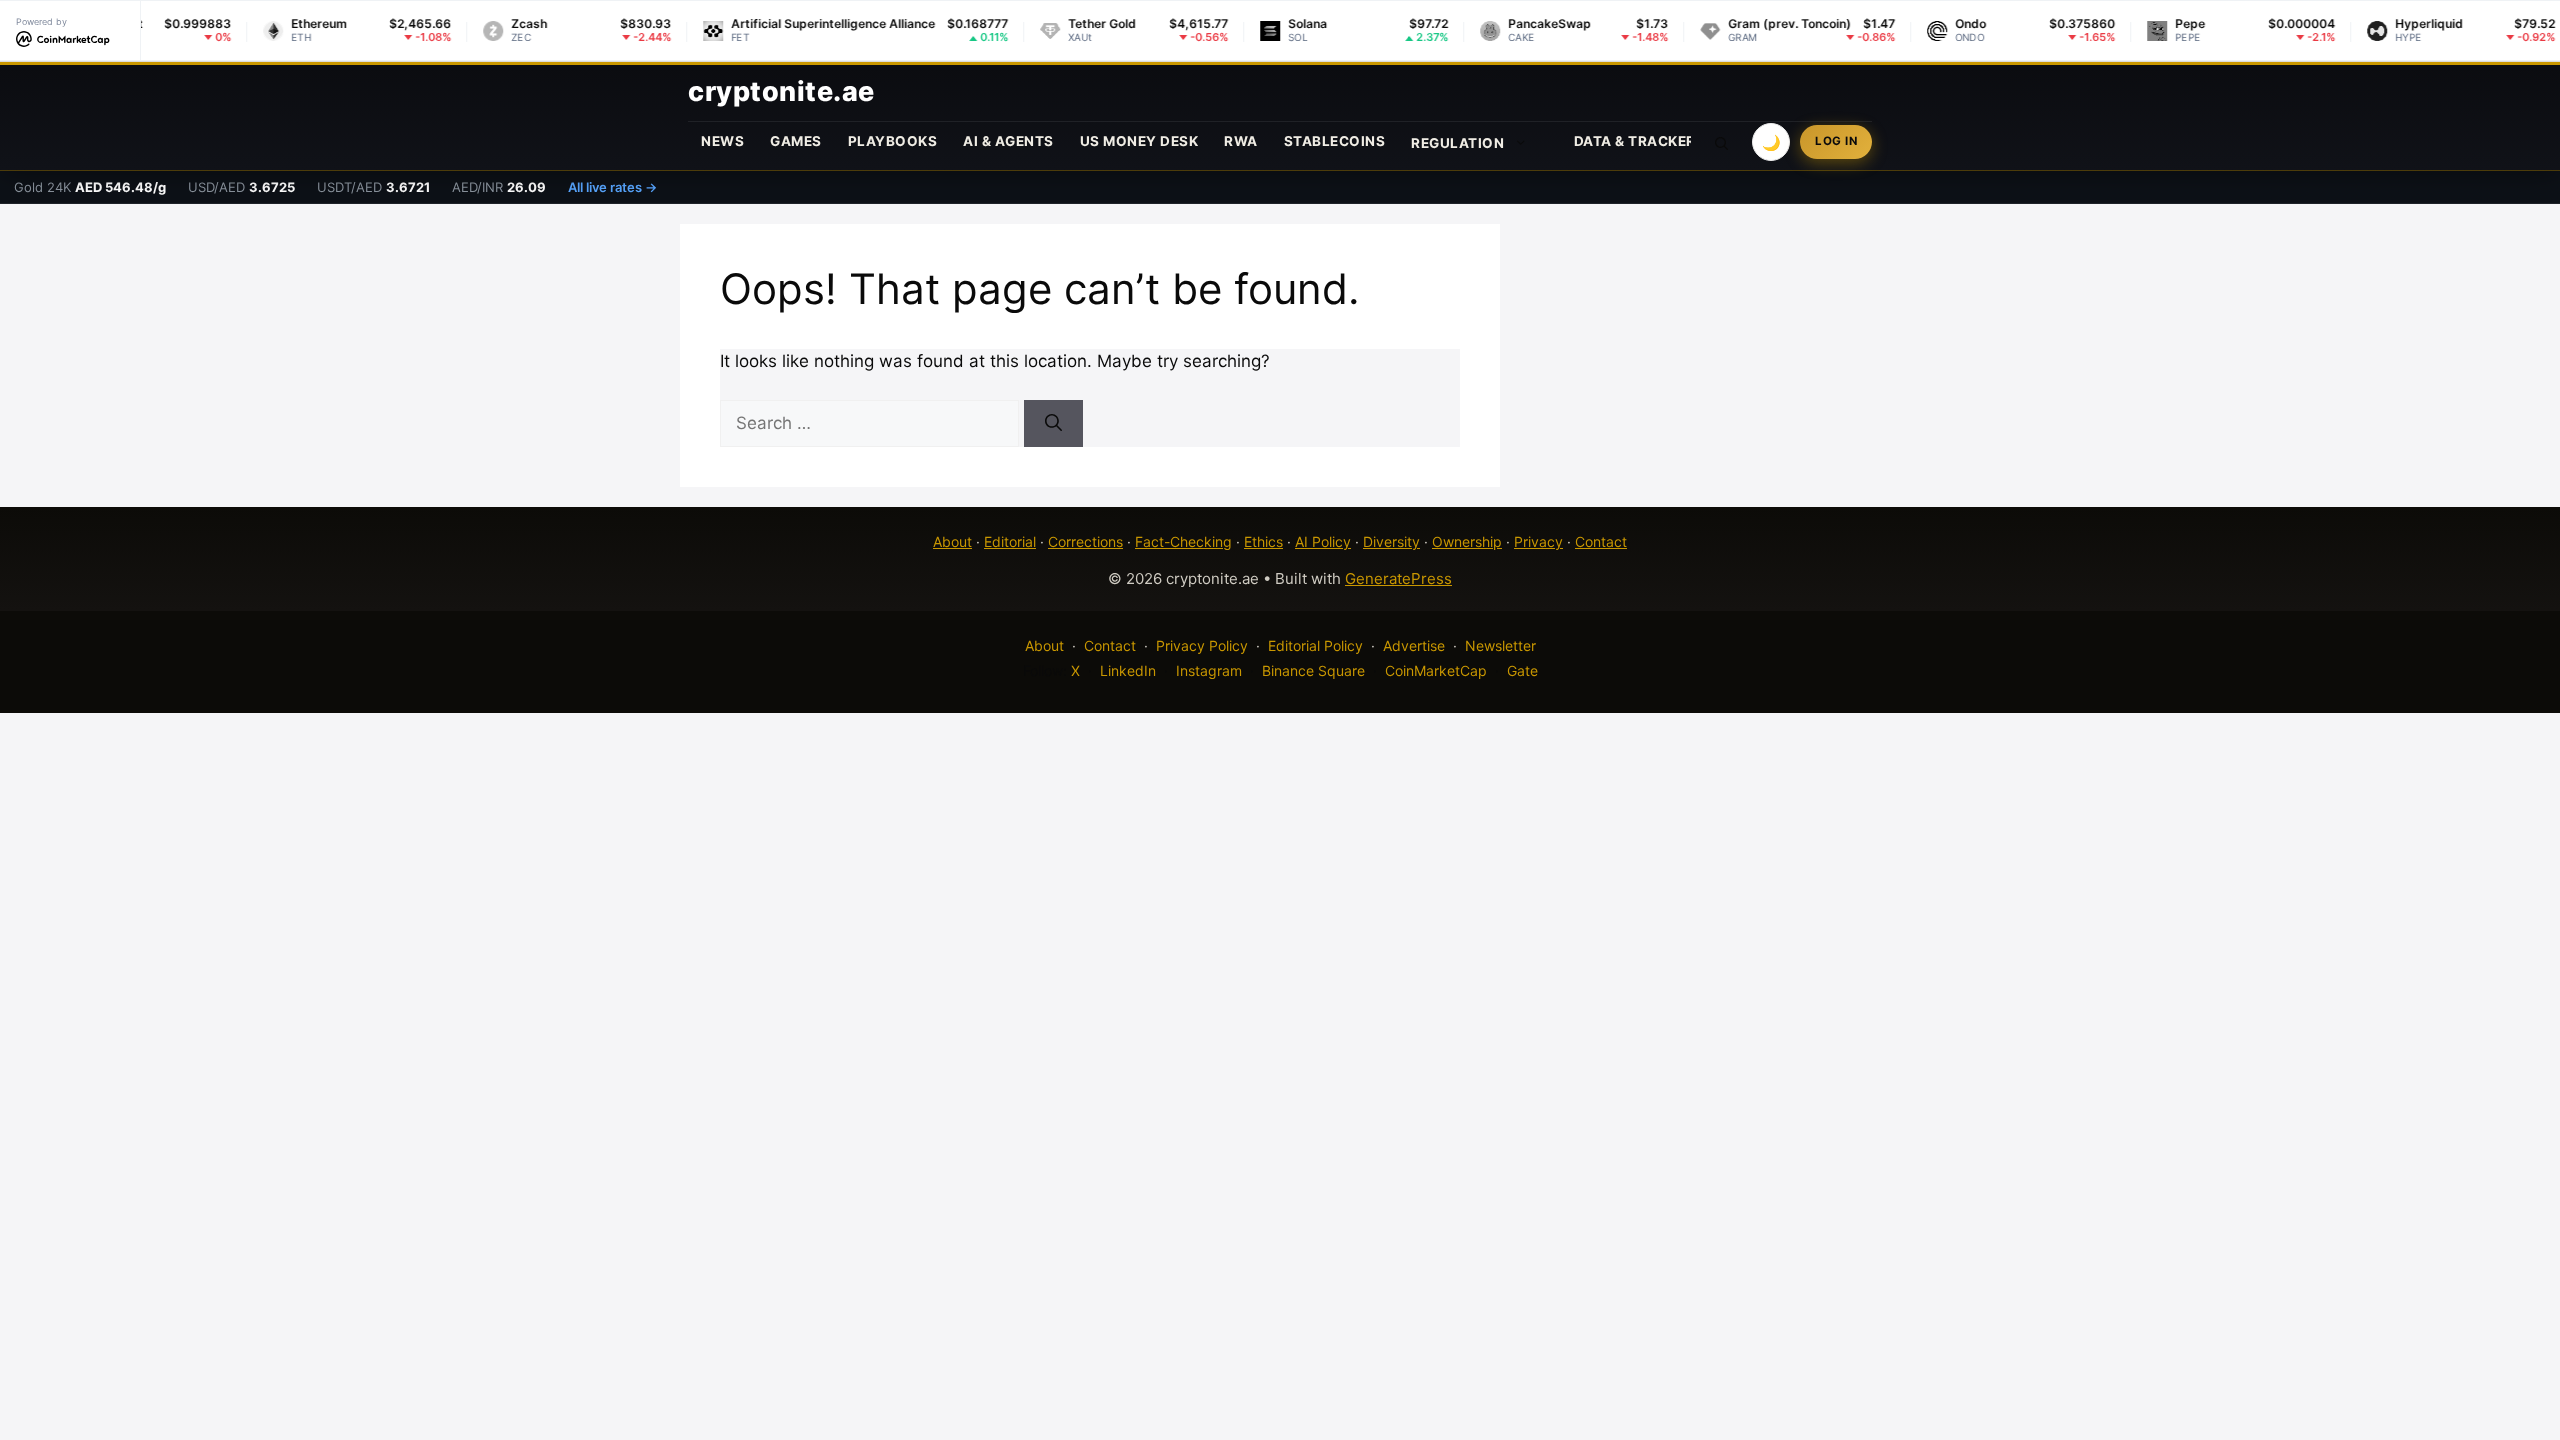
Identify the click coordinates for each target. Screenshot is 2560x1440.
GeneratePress (1398, 578)
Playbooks (893, 141)
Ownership (1467, 541)
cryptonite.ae (781, 91)
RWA (1241, 141)
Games (796, 141)
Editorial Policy (1315, 645)
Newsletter (1500, 645)
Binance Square (1313, 670)
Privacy (1538, 541)
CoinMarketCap (1436, 670)
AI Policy (1323, 541)
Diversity (1391, 541)
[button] (1722, 142)
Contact (1601, 541)
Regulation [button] (1457, 143)
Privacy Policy (1202, 645)
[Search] (1053, 424)
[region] (260, 1295)
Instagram (1209, 670)
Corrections (1085, 541)
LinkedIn (1128, 670)
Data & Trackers (1640, 141)
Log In (1836, 141)
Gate (1522, 670)
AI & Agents (1008, 141)
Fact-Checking (1183, 541)
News (722, 141)
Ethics (1263, 541)
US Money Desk (1139, 141)
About (952, 541)
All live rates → (612, 187)
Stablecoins (1335, 141)
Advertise (1414, 645)
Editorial (1010, 541)
